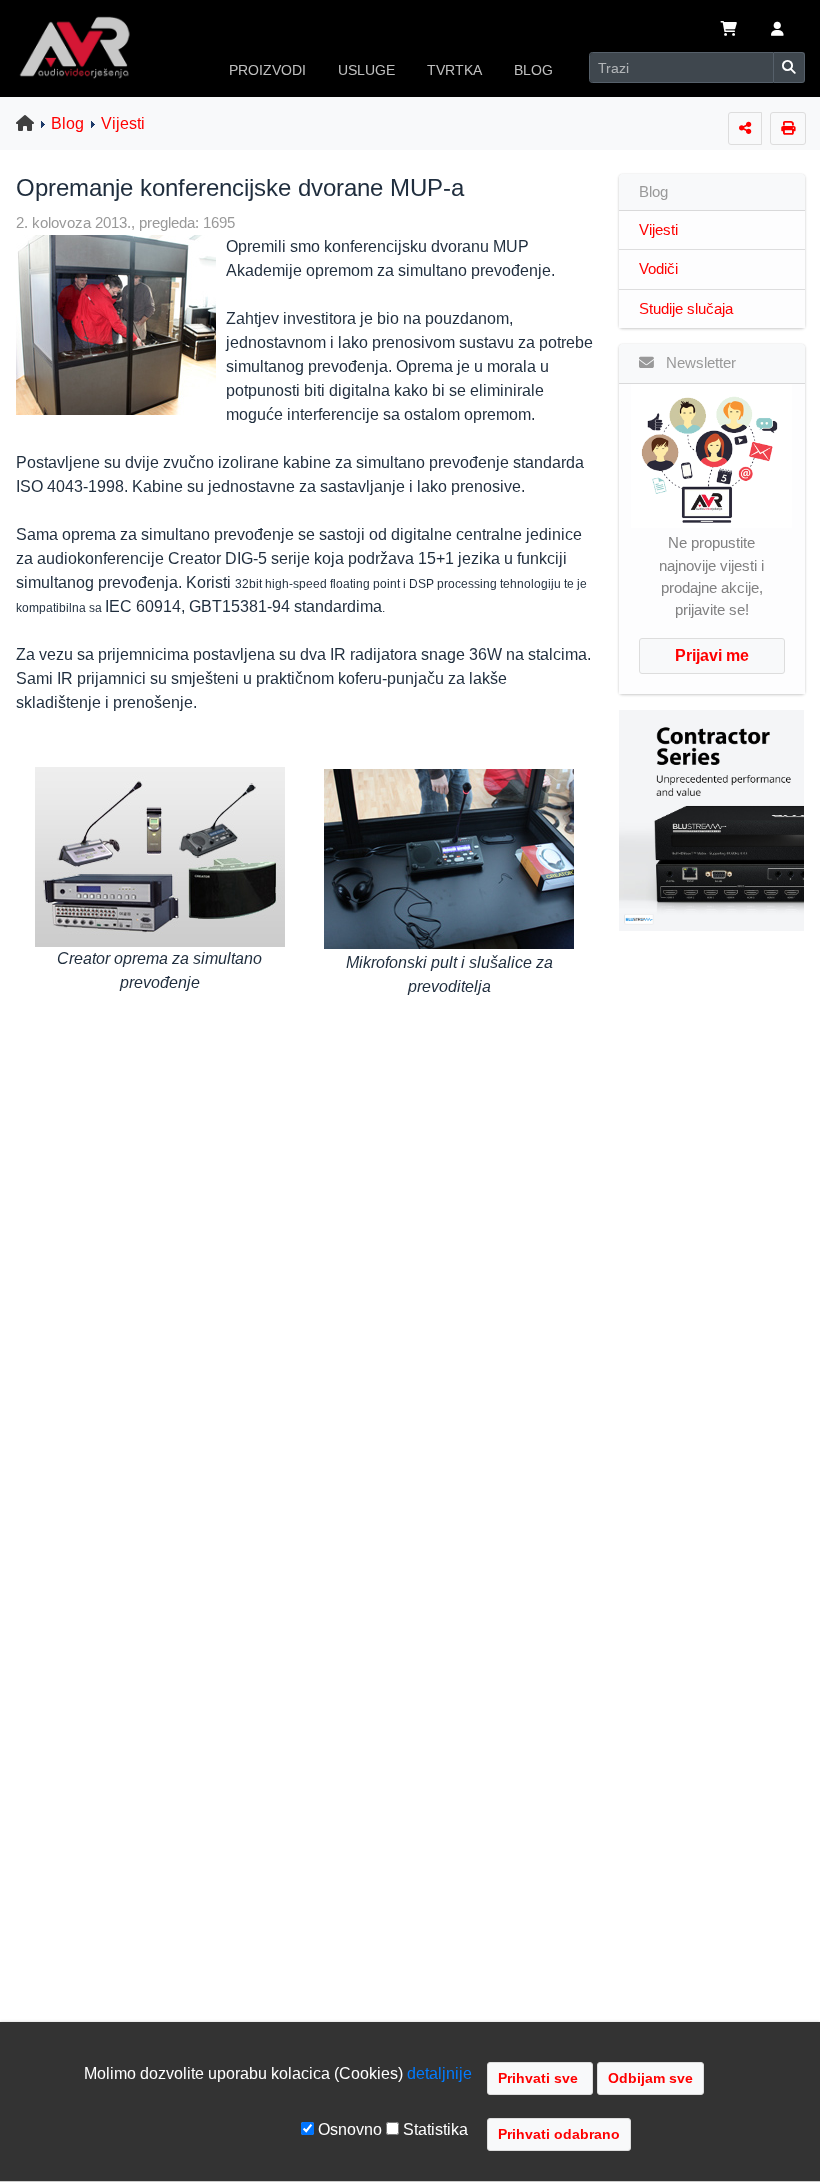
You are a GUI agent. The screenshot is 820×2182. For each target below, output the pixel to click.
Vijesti (123, 123)
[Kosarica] (729, 31)
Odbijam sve (650, 2078)
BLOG (533, 70)
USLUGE (366, 70)
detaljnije (439, 2073)
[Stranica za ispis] (788, 128)
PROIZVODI (267, 70)
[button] (777, 31)
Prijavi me (712, 655)
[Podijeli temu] (745, 128)
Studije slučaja (686, 309)
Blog (67, 123)
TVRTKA (454, 70)
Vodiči (658, 269)
